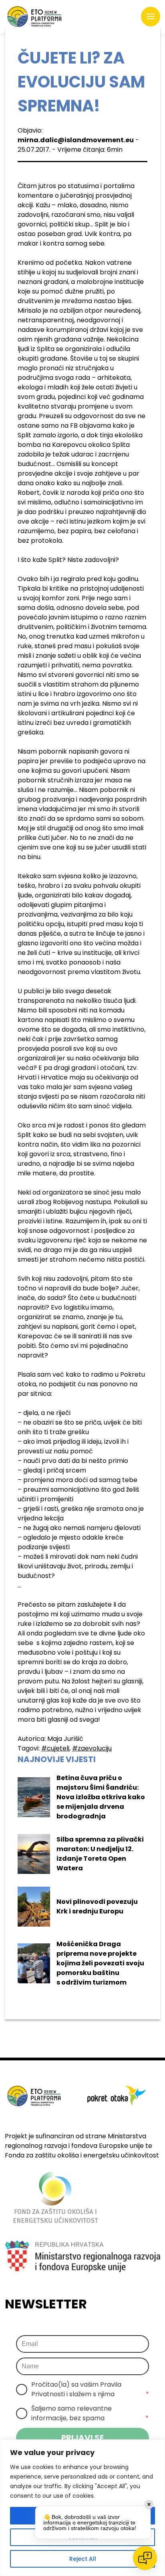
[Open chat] (145, 2558)
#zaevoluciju (92, 1748)
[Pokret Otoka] (34, 17)
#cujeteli (55, 1748)
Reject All (83, 2559)
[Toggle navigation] (151, 17)
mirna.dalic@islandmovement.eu (76, 140)
